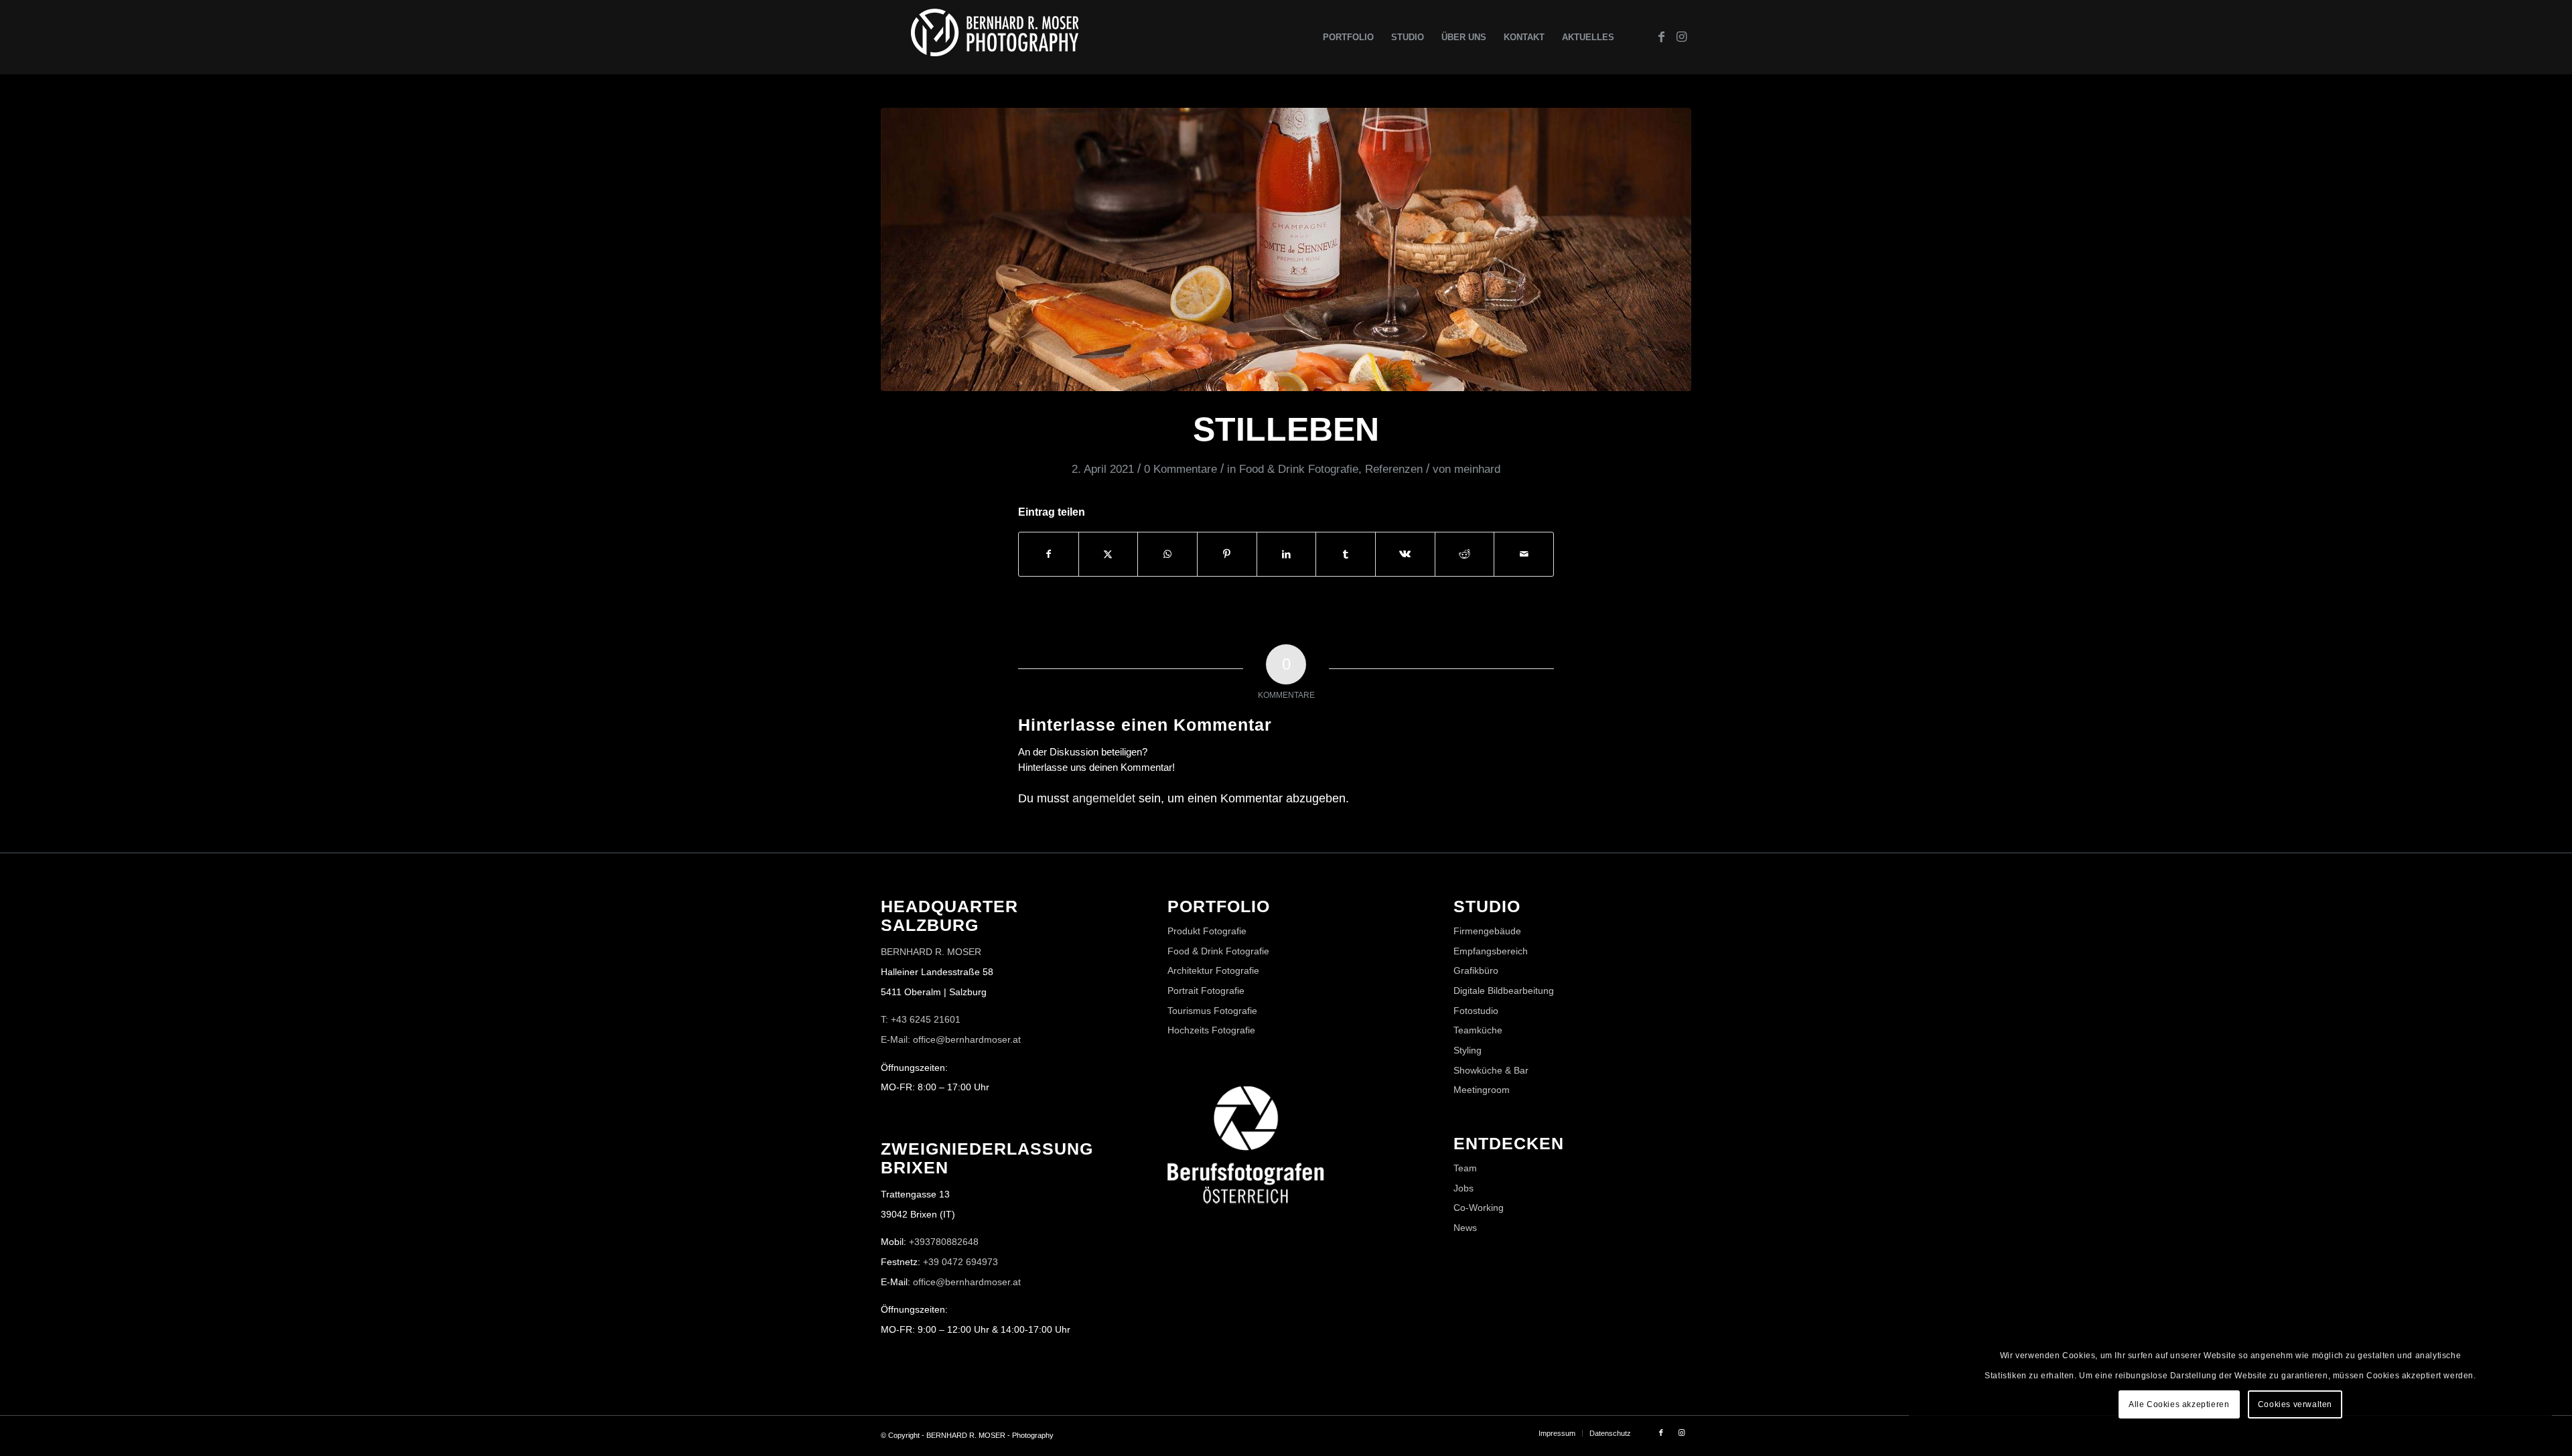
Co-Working (1479, 1208)
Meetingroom (1482, 1090)
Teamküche (1478, 1030)
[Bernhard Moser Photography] (995, 37)
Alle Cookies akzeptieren (2179, 1404)
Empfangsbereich (1491, 951)
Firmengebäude (1487, 931)
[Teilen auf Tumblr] (1346, 554)
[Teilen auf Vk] (1405, 554)
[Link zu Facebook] (1661, 37)
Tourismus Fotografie (1212, 1011)
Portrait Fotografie (1206, 991)
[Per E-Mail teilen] (1524, 554)
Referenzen (1394, 469)
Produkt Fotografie (1207, 931)
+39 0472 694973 (960, 1262)
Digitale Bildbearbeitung (1504, 991)
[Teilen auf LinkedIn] (1287, 554)
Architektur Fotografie (1213, 970)
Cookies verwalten (2295, 1404)
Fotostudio (1476, 1011)
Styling (1468, 1050)
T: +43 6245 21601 (921, 1019)
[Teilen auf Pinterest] (1227, 554)
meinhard (1477, 469)
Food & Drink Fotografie (1299, 469)
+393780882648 (944, 1242)
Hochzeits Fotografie (1211, 1030)
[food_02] (1286, 249)
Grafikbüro (1476, 970)
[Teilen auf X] (1109, 554)
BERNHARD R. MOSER (931, 952)
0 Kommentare (1181, 469)
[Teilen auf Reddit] (1465, 554)
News (1465, 1228)
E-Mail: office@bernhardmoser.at (951, 1039)
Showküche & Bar (1491, 1070)
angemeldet (1104, 798)
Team (1465, 1168)
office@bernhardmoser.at (967, 1282)
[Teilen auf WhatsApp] (1167, 554)
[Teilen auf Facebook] (1049, 554)
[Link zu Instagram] (1681, 37)
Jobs (1463, 1188)
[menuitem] (1348, 37)
